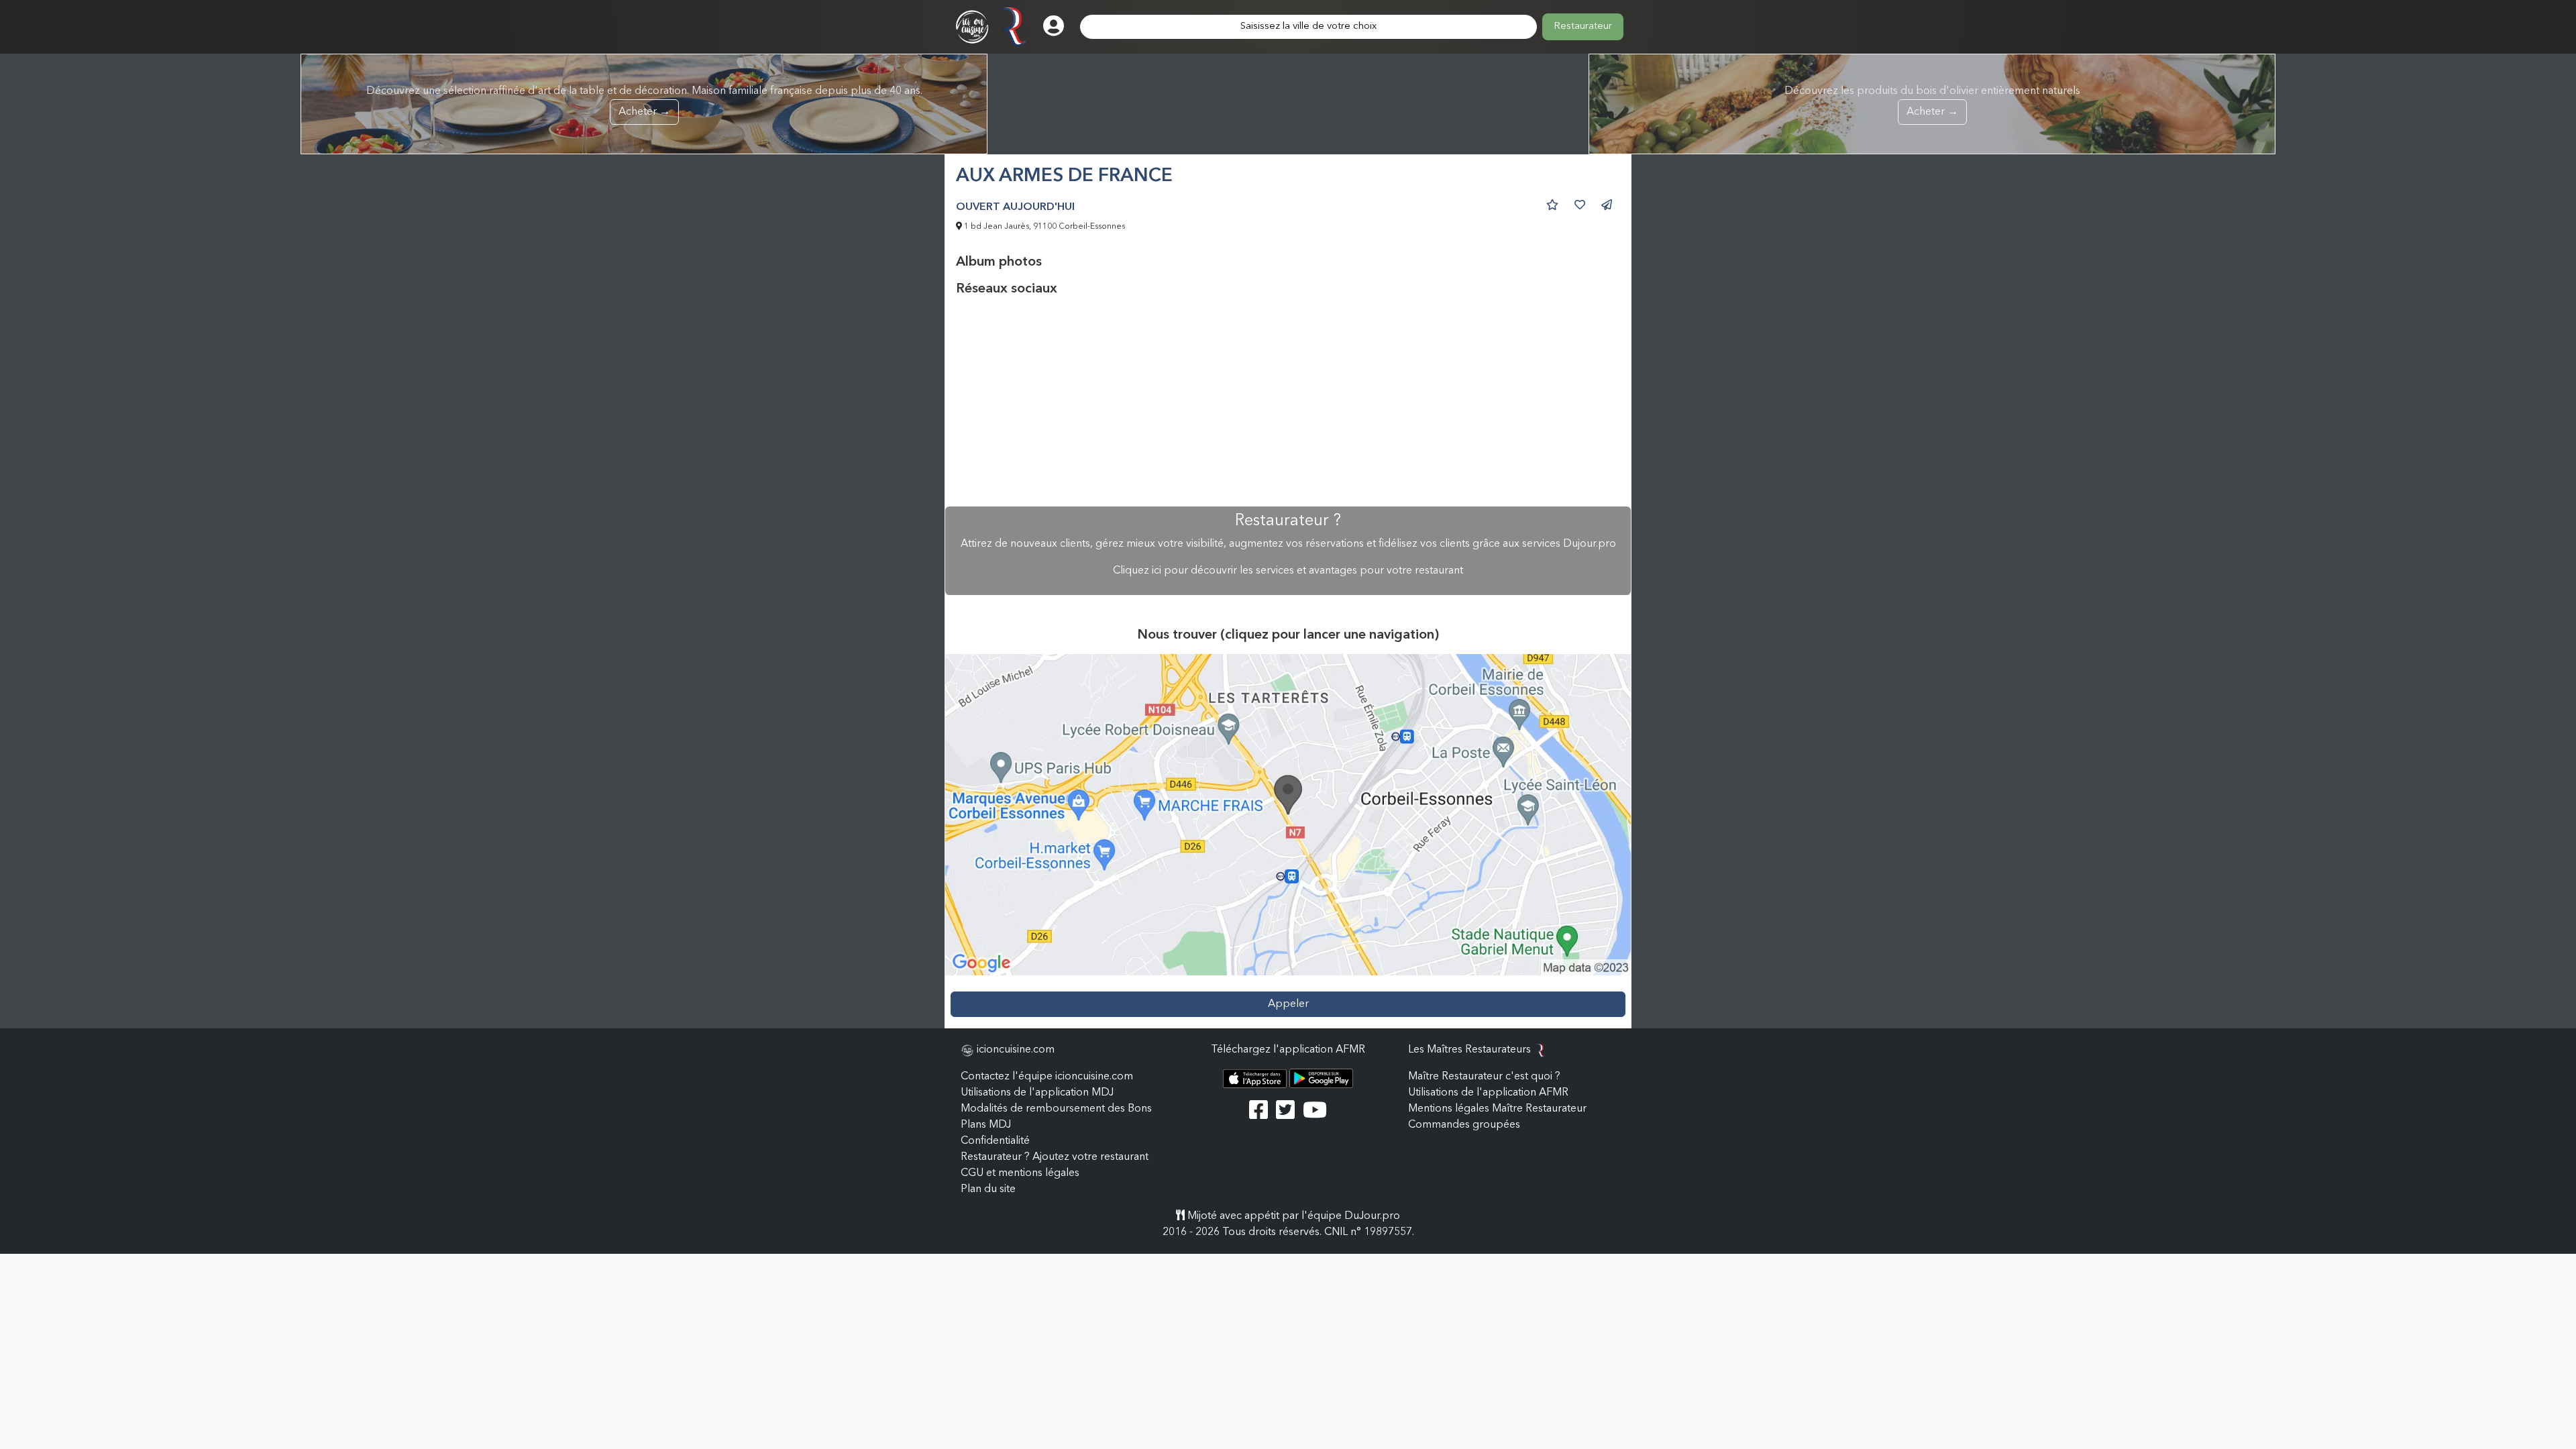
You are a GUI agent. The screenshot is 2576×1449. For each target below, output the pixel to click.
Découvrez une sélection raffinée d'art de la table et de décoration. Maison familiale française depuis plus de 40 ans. (644, 102)
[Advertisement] (1288, 402)
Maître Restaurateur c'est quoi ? (1484, 1077)
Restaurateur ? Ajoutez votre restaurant (1055, 1157)
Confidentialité (995, 1141)
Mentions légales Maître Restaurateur (1497, 1109)
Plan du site (988, 1189)
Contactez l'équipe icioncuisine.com (1047, 1077)
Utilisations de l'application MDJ (1037, 1093)
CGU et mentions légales (1020, 1173)
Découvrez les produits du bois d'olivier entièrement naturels (1932, 102)
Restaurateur (1583, 26)
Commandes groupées (1464, 1125)
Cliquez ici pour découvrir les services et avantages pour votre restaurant (1288, 571)
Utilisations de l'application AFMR (1488, 1093)
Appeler (1288, 1004)
